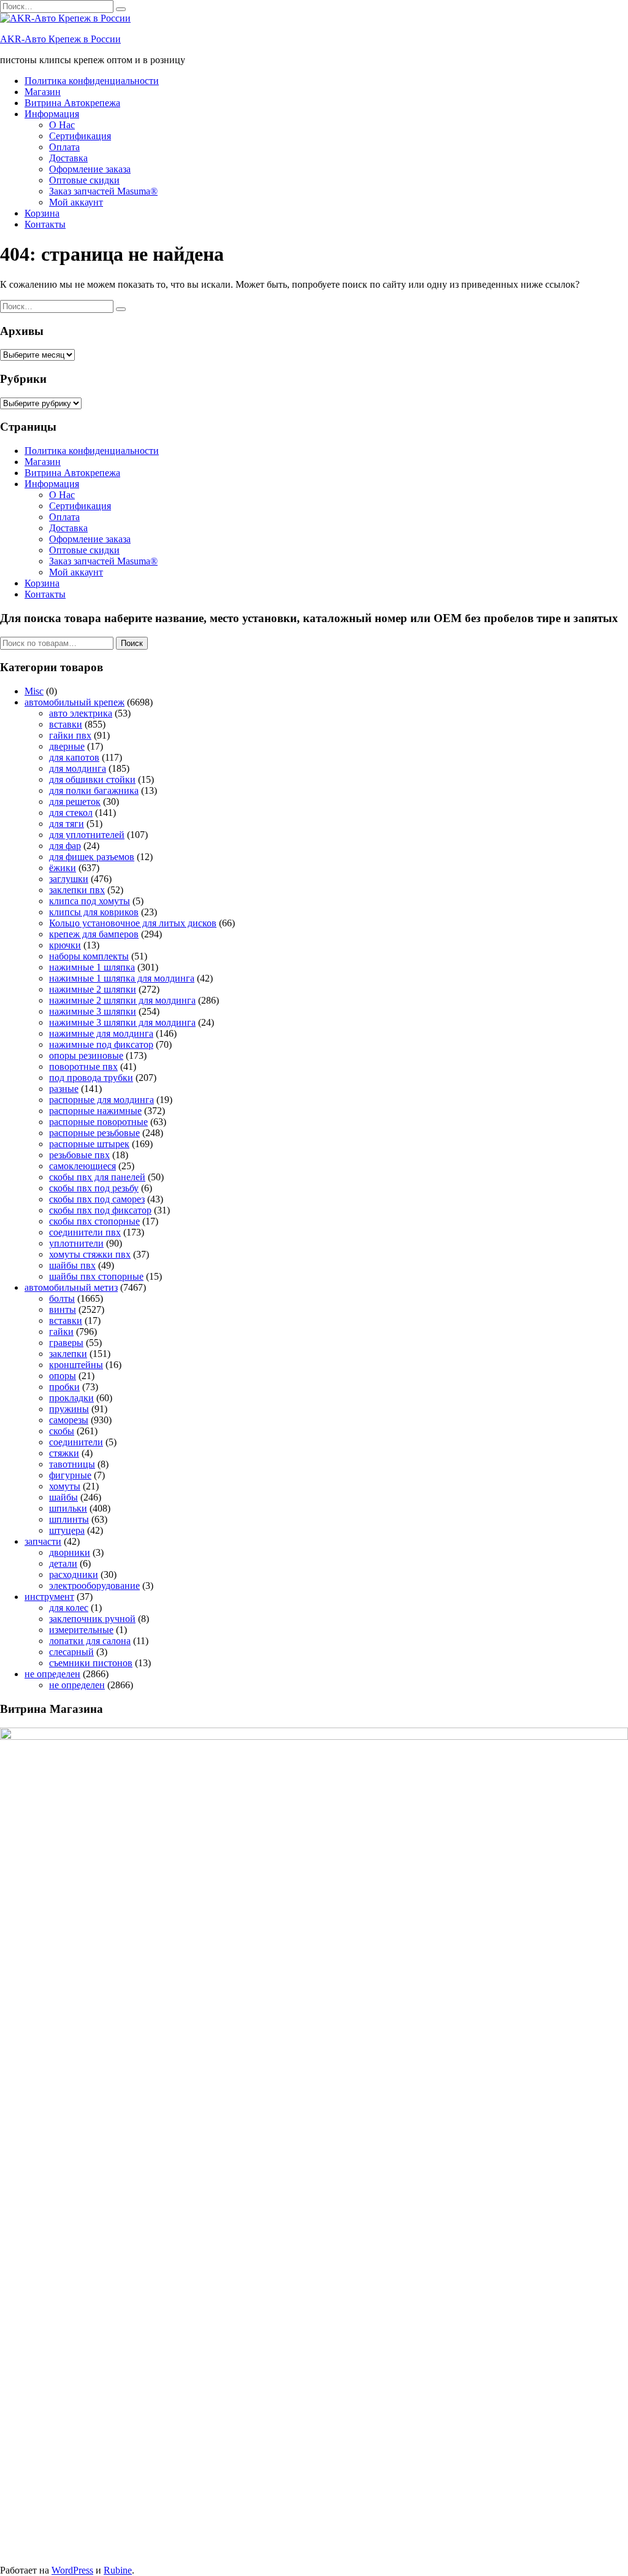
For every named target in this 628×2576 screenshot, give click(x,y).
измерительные (81, 1630)
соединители (76, 1442)
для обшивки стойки (92, 779)
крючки (65, 945)
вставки (66, 724)
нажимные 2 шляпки (93, 989)
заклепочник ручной (92, 1619)
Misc (34, 691)
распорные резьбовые (94, 1133)
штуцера (67, 1530)
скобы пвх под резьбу (94, 1188)
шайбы (63, 1497)
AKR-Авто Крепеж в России (60, 39)
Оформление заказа (90, 169)
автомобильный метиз (71, 1287)
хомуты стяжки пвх (90, 1254)
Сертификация (80, 136)
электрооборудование (94, 1586)
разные (64, 1089)
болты (62, 1298)
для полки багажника (94, 790)
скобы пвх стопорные (94, 1221)
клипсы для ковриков (94, 912)
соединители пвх (85, 1232)
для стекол (71, 813)
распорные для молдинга (101, 1100)
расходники (74, 1574)
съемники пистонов (91, 1663)
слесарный (71, 1652)
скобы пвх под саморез (97, 1199)
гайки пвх (70, 735)
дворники (70, 1552)
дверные (67, 746)
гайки (61, 1332)
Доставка (68, 158)
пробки (64, 1387)
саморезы (69, 1420)
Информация (52, 114)
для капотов (74, 757)
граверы (66, 1343)
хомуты (65, 1486)
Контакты (45, 224)
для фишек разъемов (92, 857)
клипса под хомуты (90, 901)
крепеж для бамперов (94, 934)
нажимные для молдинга (101, 1033)
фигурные (70, 1475)
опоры (63, 1376)
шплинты (69, 1519)
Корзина (42, 213)
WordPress (72, 2570)
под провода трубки (91, 1078)
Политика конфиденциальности (92, 81)
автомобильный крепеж (75, 702)
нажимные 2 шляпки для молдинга (122, 1000)
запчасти (43, 1541)
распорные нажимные (95, 1111)
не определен (52, 1674)
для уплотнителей (87, 835)
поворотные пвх (83, 1067)
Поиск (132, 643)
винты (63, 1309)
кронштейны (76, 1365)
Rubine (118, 2570)
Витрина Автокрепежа (72, 103)
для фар (65, 846)
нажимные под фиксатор (101, 1044)
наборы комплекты (89, 956)
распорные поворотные (98, 1122)
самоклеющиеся (82, 1166)
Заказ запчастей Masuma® (103, 191)
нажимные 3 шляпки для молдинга (122, 1022)
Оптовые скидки (84, 180)
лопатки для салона (90, 1641)
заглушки (69, 879)
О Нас (62, 125)
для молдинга (78, 768)
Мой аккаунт (76, 202)
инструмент (49, 1597)
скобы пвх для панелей (97, 1177)
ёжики (63, 868)
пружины (69, 1409)
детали (63, 1563)
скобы (62, 1431)
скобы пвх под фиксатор (100, 1210)
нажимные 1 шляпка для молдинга (122, 978)
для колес (69, 1608)
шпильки (68, 1508)
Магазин (43, 92)
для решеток (75, 802)
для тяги (67, 824)
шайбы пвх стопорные (96, 1276)
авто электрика (81, 713)
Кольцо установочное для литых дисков (133, 923)
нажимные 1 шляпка (92, 967)
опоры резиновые (86, 1055)
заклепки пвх (77, 890)
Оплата (64, 147)
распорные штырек (89, 1144)
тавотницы (72, 1464)
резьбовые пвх (79, 1155)
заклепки (68, 1354)
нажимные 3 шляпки (93, 1011)
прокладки (71, 1398)
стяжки (64, 1453)
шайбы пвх (72, 1265)
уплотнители (76, 1243)
